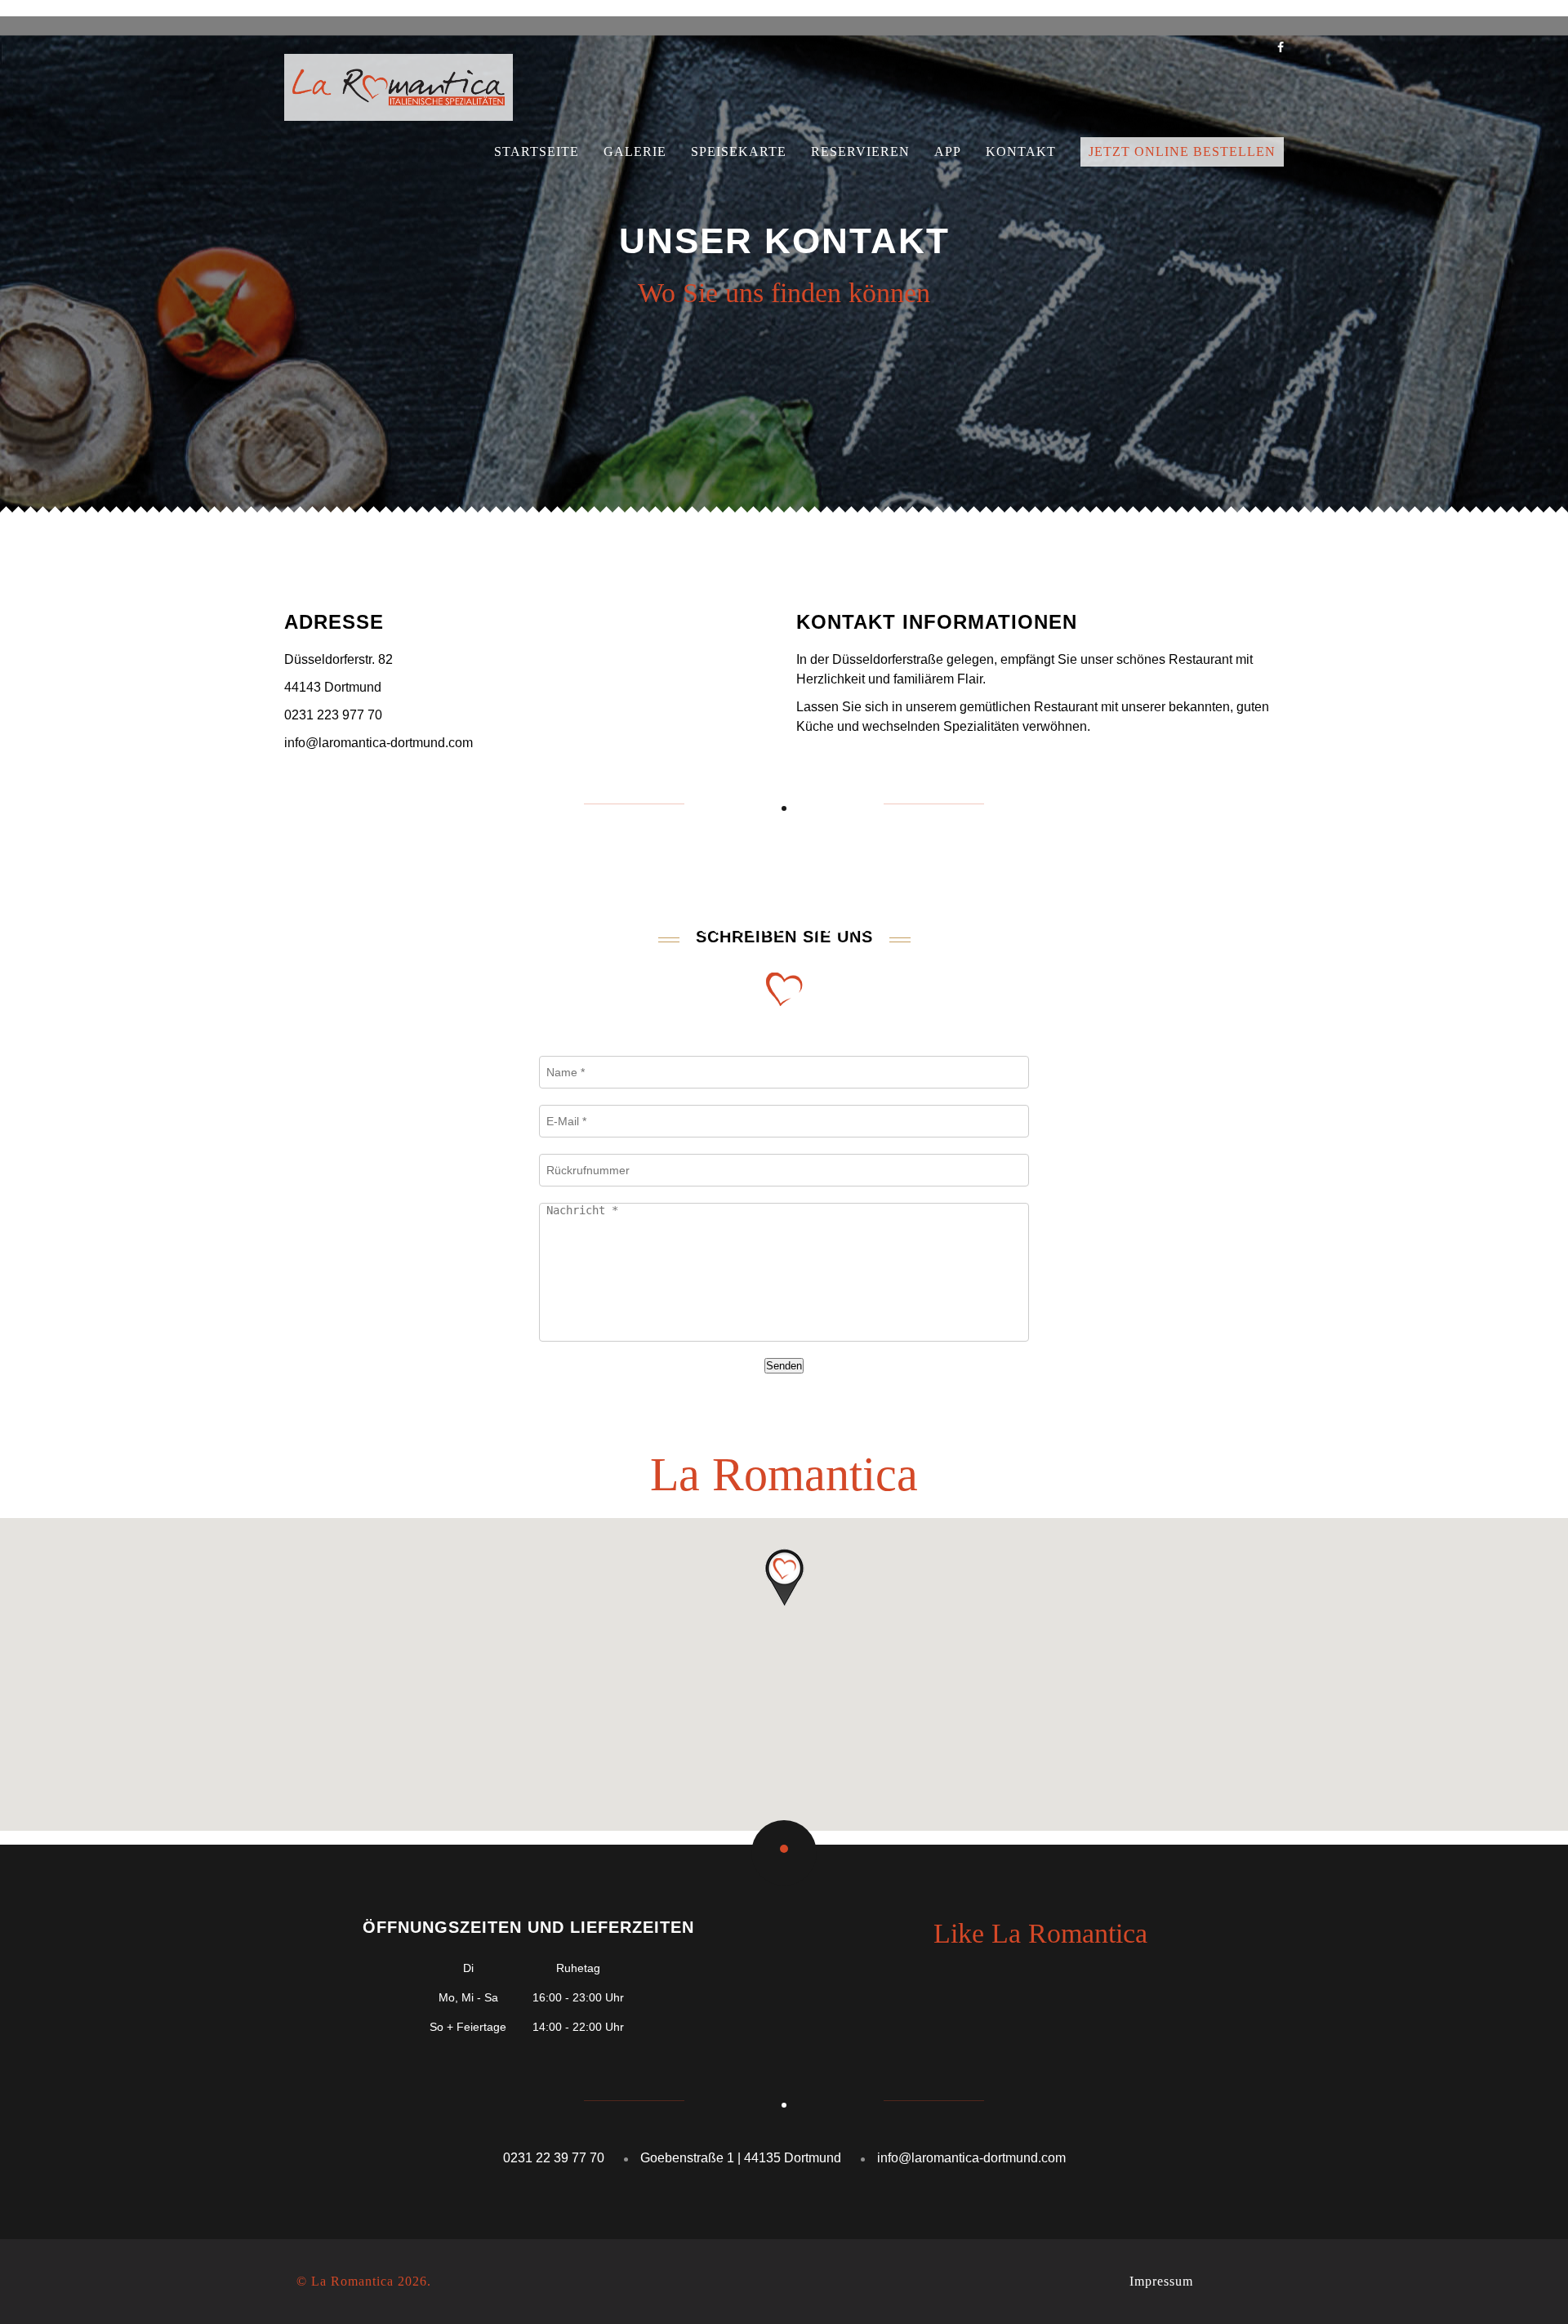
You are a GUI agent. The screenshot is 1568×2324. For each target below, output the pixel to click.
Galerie (635, 152)
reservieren (860, 152)
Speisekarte (739, 152)
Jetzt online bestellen (1182, 151)
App (948, 152)
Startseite (537, 152)
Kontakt (1021, 152)
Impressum (1161, 2281)
